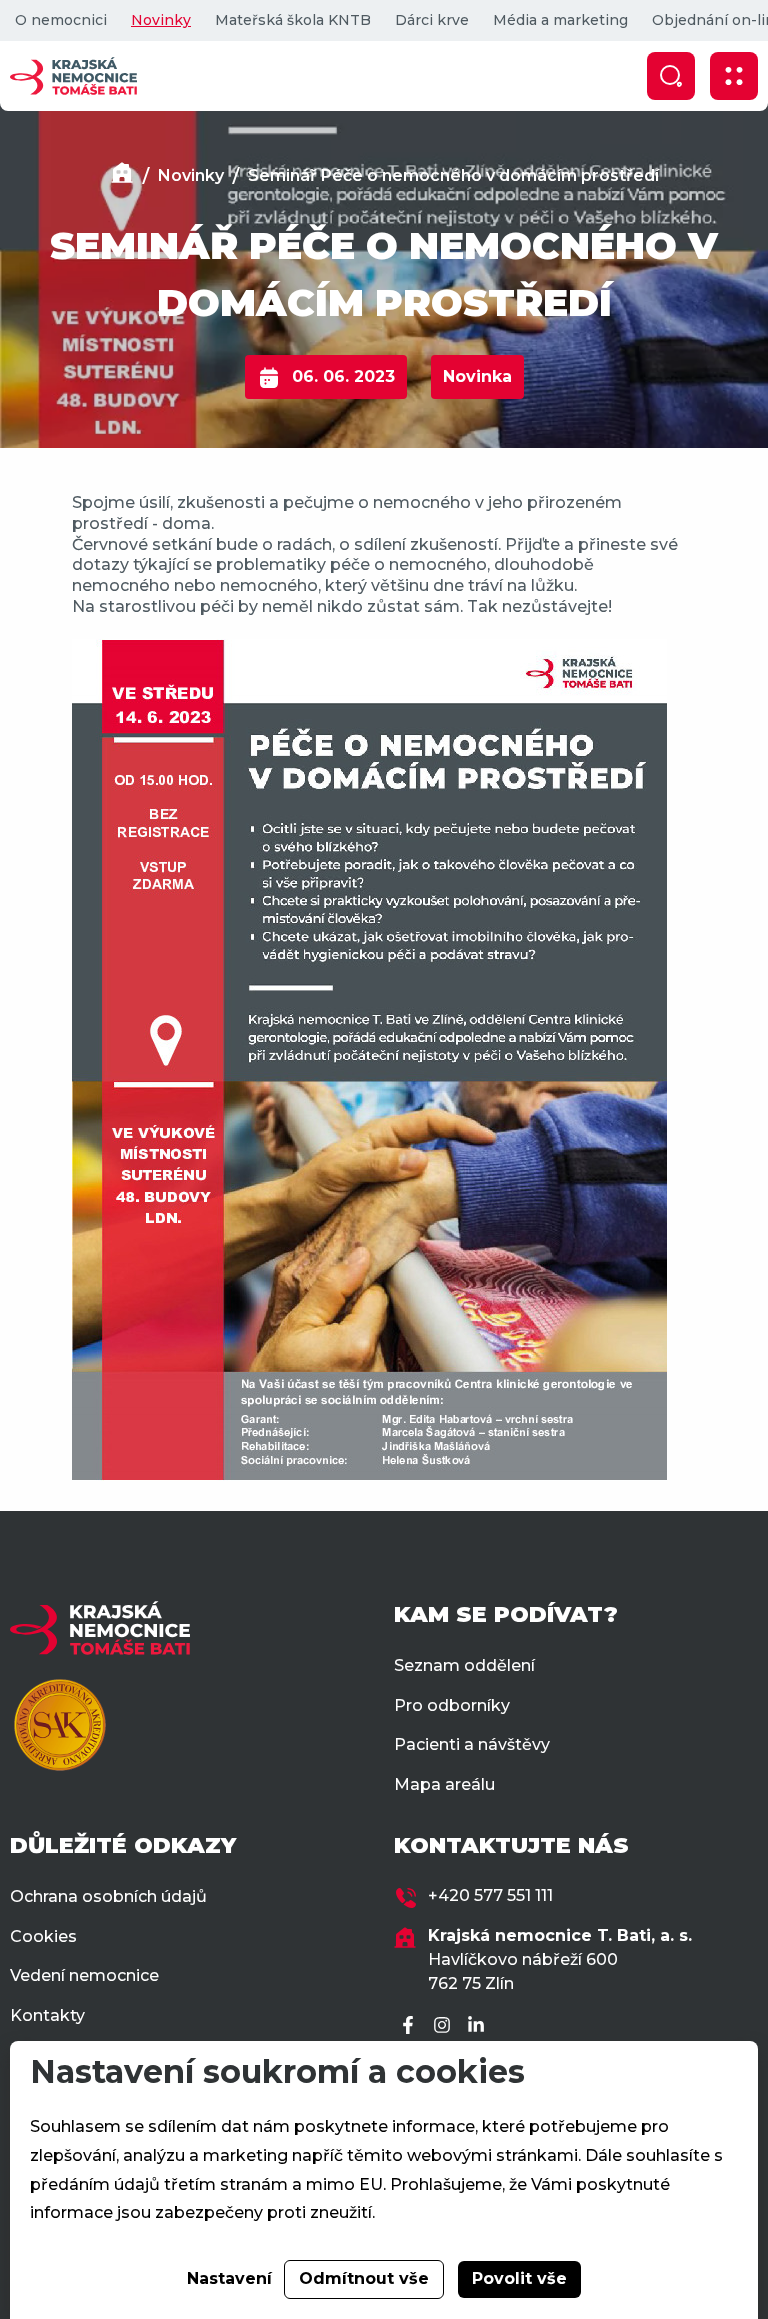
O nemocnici (61, 20)
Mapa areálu (444, 1784)
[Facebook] (411, 2026)
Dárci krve (432, 20)
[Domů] (122, 175)
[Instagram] (445, 2026)
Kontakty (47, 2015)
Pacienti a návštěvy (472, 1744)
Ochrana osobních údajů (108, 1896)
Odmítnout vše (364, 2278)
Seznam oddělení (464, 1665)
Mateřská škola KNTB (293, 20)
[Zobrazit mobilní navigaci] (734, 76)
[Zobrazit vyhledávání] (671, 76)
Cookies (43, 1936)
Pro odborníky (452, 1705)
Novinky (161, 20)
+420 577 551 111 (490, 1895)
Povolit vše (519, 2278)
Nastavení (229, 2278)
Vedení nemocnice (84, 1975)
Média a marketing (560, 20)
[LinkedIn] (479, 2026)
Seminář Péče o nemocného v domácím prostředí (453, 175)
